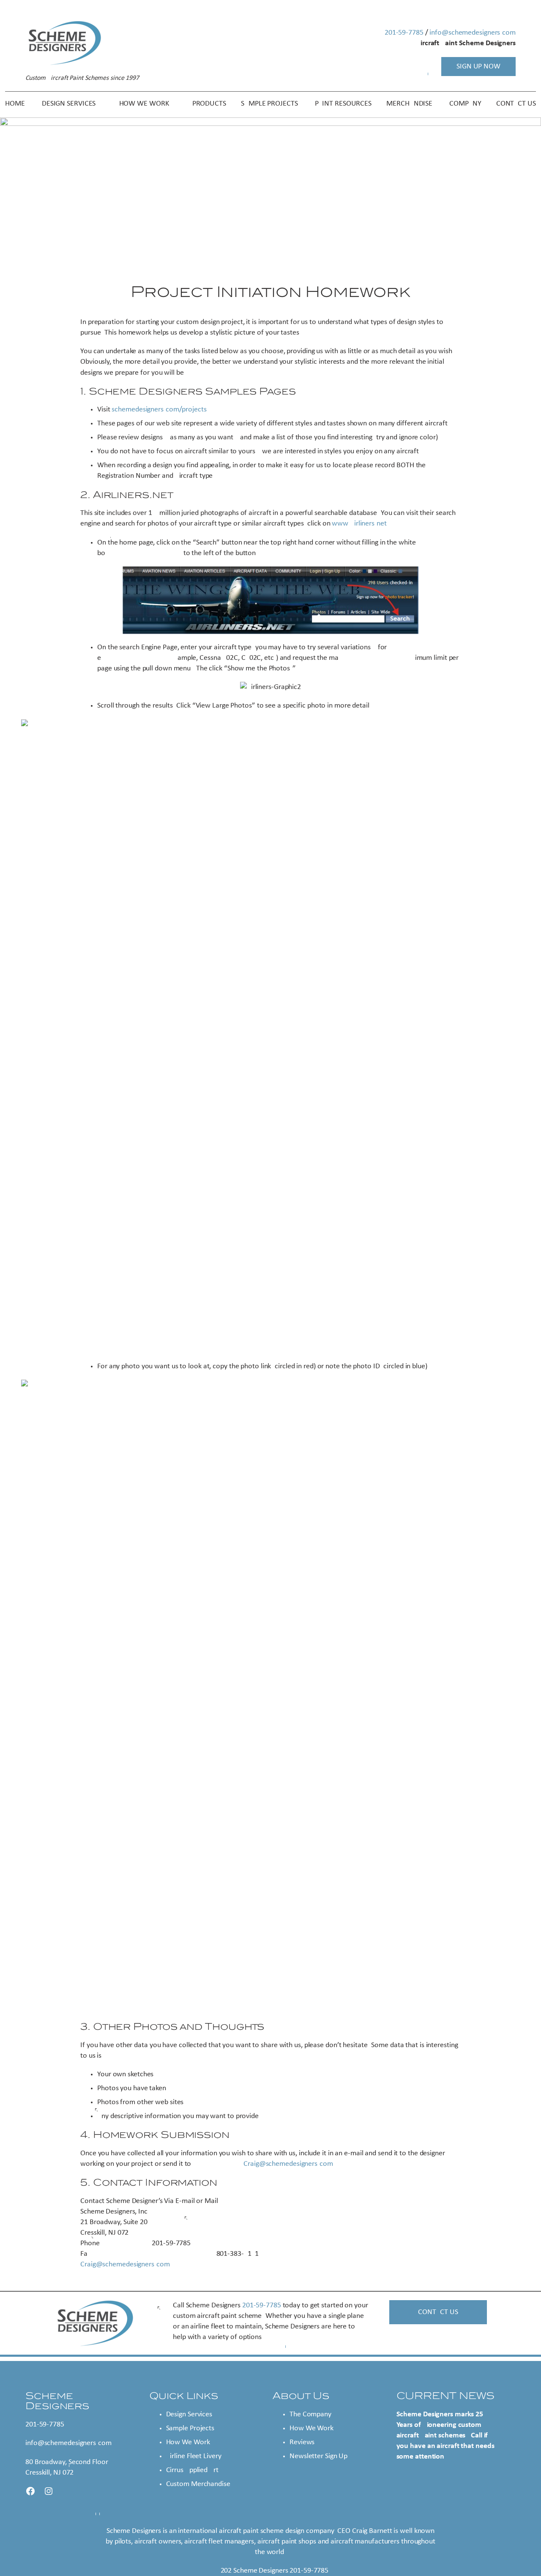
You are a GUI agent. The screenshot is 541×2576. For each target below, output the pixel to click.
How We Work (188, 2442)
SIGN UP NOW (478, 67)
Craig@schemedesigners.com (288, 2164)
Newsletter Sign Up (318, 2456)
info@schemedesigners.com (473, 33)
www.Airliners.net (359, 524)
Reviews (302, 2442)
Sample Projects (190, 2428)
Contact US (438, 2312)
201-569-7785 (404, 33)
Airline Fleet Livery (194, 2456)
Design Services (189, 2414)
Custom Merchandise (198, 2484)
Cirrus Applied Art (192, 2470)
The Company (310, 2414)
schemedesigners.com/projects (159, 410)
